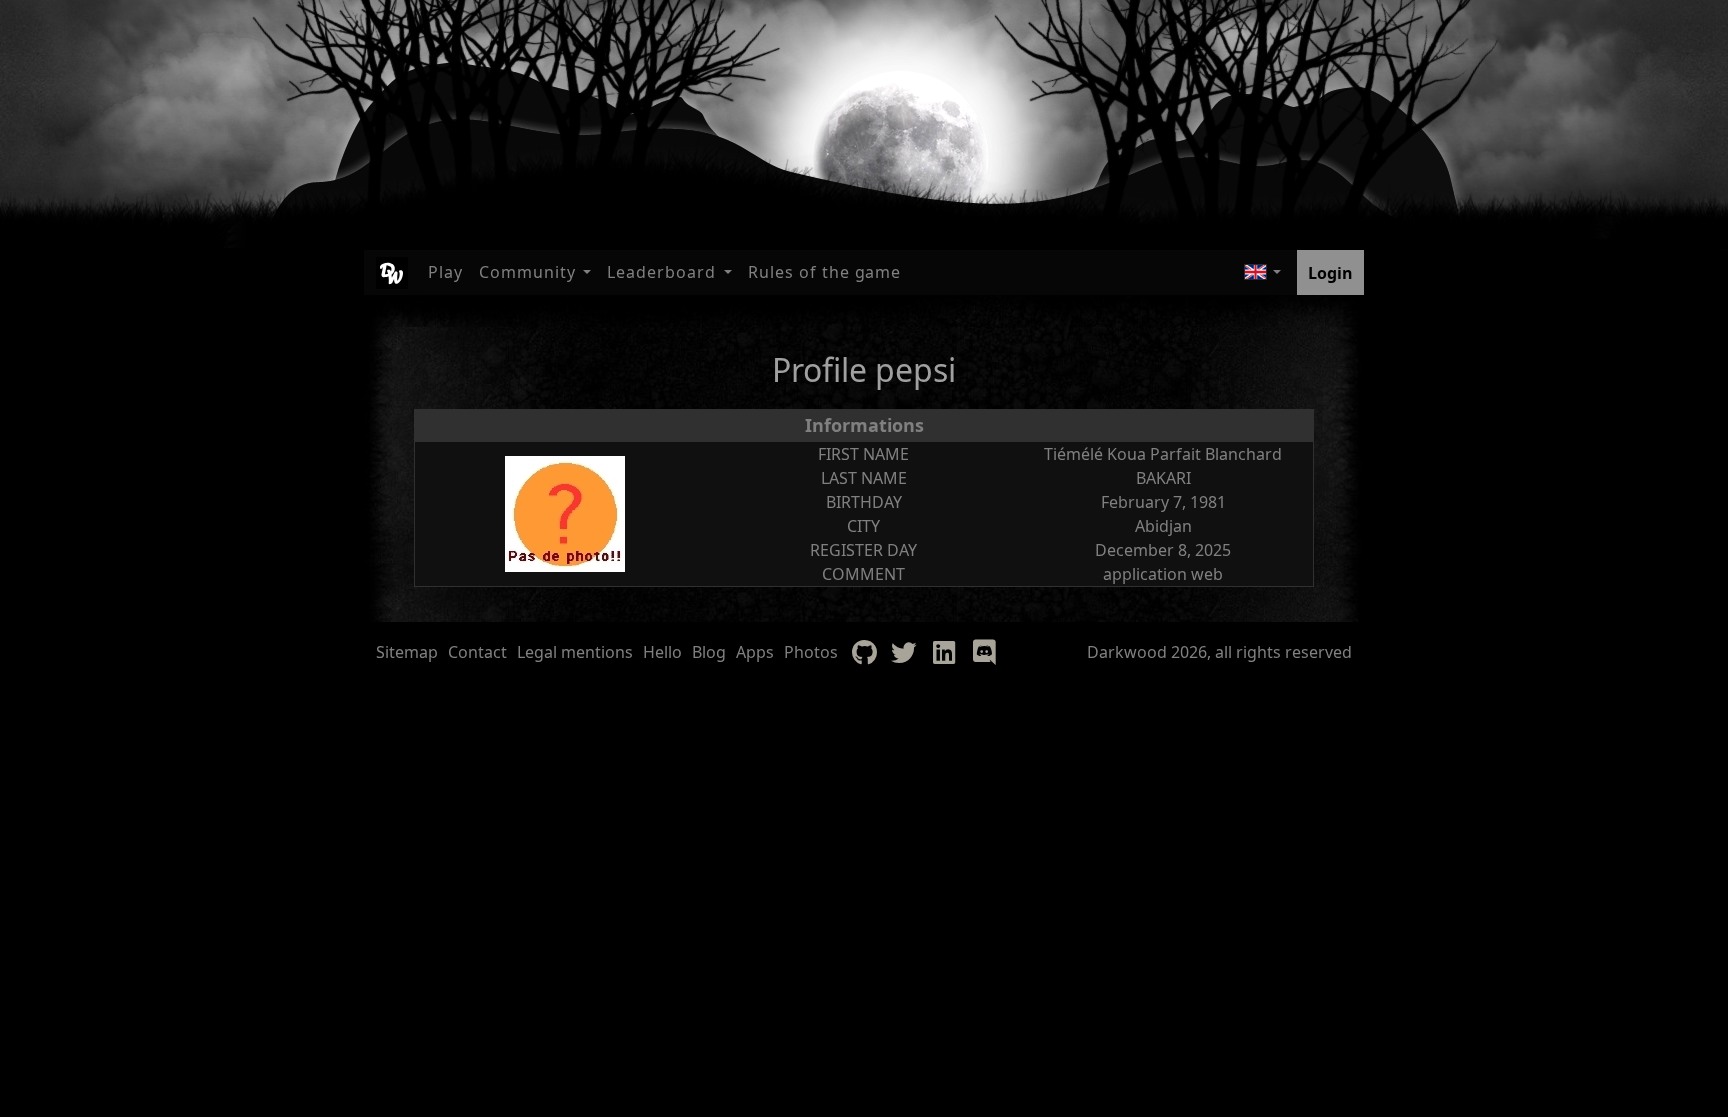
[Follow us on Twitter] (904, 652)
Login (1330, 273)
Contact (477, 652)
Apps (755, 652)
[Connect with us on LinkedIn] (944, 652)
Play (445, 272)
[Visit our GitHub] (864, 652)
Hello (662, 652)
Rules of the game (824, 272)
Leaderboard (661, 272)
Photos (811, 652)
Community (527, 272)
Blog (709, 652)
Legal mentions (575, 652)
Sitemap (407, 652)
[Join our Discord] (984, 652)
